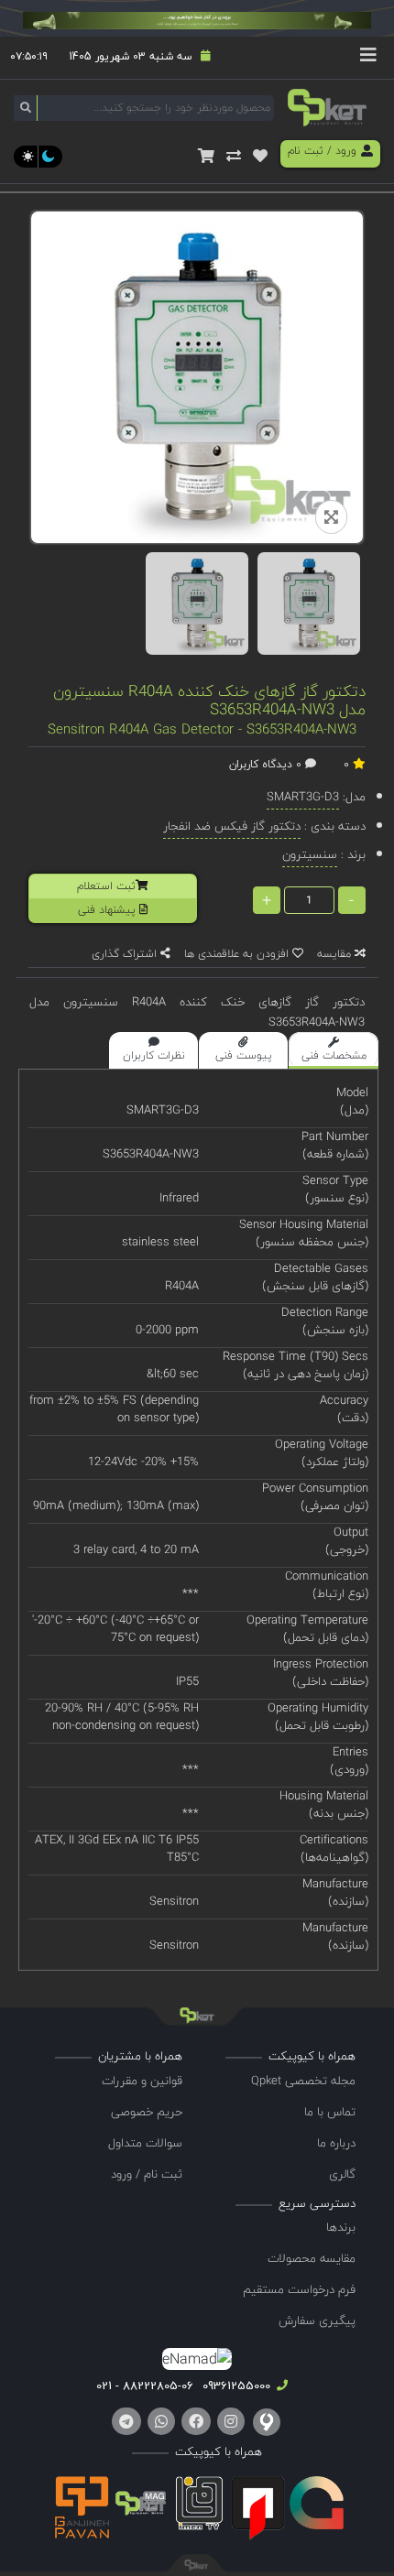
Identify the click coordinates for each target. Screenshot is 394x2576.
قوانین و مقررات (142, 2081)
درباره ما (336, 2143)
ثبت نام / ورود (147, 2174)
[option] (197, 603)
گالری (342, 2174)
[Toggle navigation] (368, 58)
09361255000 (235, 2386)
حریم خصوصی (147, 2112)
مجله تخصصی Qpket (303, 2081)
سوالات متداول (145, 2143)
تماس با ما (330, 2112)
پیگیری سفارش (317, 2321)
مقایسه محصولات (312, 2258)
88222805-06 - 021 (145, 2386)
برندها (341, 2227)
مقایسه (336, 954)
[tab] (333, 1050)
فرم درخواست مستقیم (299, 2289)
